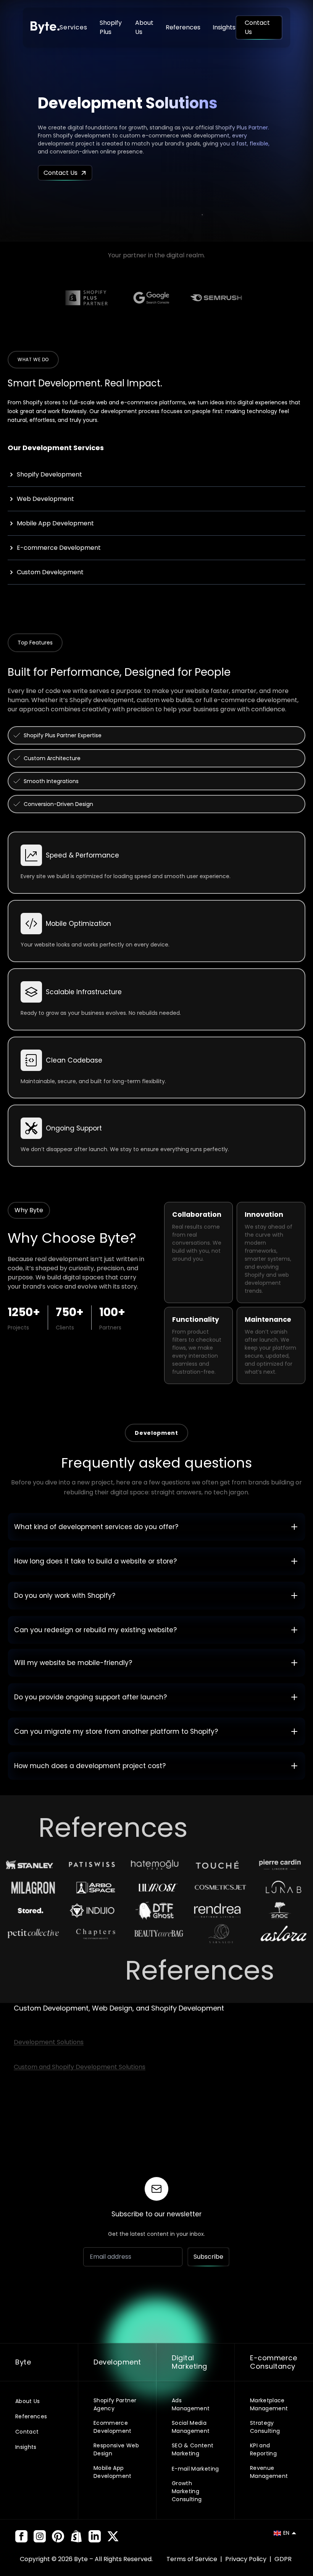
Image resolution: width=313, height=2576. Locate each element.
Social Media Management (191, 2427)
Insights (224, 27)
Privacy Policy (247, 2559)
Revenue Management (269, 2472)
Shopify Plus (111, 27)
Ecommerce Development (113, 2427)
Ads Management (191, 2404)
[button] (285, 2533)
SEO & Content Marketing (193, 2449)
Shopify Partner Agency (115, 2404)
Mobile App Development (113, 2472)
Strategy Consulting (265, 2427)
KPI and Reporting (263, 2449)
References (183, 27)
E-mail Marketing (195, 2469)
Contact (27, 2432)
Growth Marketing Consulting (187, 2491)
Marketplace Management (269, 2404)
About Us (144, 27)
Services (73, 27)
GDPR (283, 2559)
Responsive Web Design (116, 2449)
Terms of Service (193, 2559)
